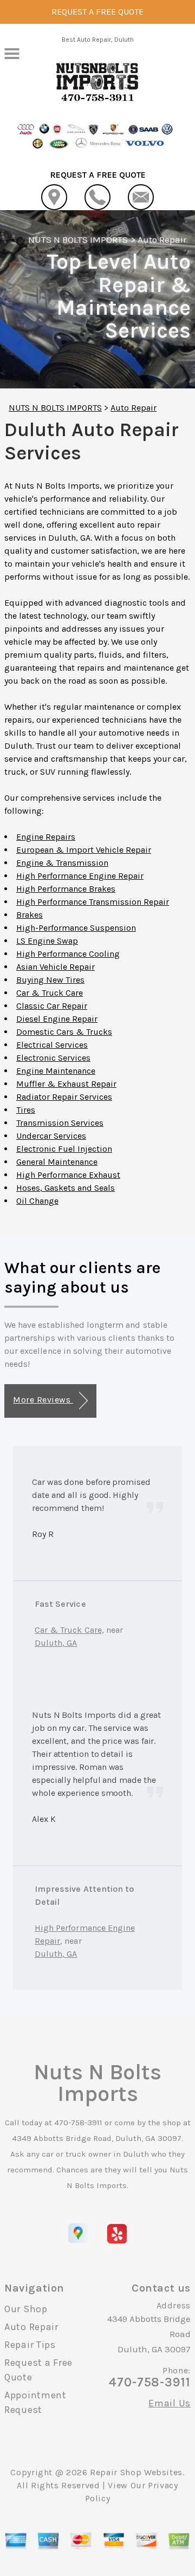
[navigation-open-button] (12, 53)
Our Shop (26, 2309)
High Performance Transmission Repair (93, 902)
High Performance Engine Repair (80, 876)
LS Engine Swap (47, 941)
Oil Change (37, 1201)
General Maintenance (57, 1162)
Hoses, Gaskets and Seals (66, 1188)
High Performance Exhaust (68, 1175)
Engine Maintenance (56, 1071)
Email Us (170, 2403)
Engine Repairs (46, 837)
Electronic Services (53, 1058)
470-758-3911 (78, 2123)
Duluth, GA (56, 1643)
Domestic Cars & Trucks (64, 1032)
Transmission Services (60, 1123)
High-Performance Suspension (76, 928)
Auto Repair (162, 239)
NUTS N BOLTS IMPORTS (78, 239)
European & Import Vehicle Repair (84, 850)
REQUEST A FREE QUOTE (97, 12)
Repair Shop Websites (136, 2472)
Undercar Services (51, 1136)
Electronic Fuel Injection (64, 1149)
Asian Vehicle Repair (56, 967)
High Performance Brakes (66, 889)
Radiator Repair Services (64, 1097)
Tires (26, 1110)
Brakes (30, 915)
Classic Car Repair (52, 1006)
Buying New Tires (50, 980)
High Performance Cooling (68, 954)
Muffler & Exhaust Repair (66, 1084)
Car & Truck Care (50, 993)
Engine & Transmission (62, 863)
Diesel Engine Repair (57, 1019)
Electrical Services (52, 1045)
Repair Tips (30, 2345)
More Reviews (43, 1400)
